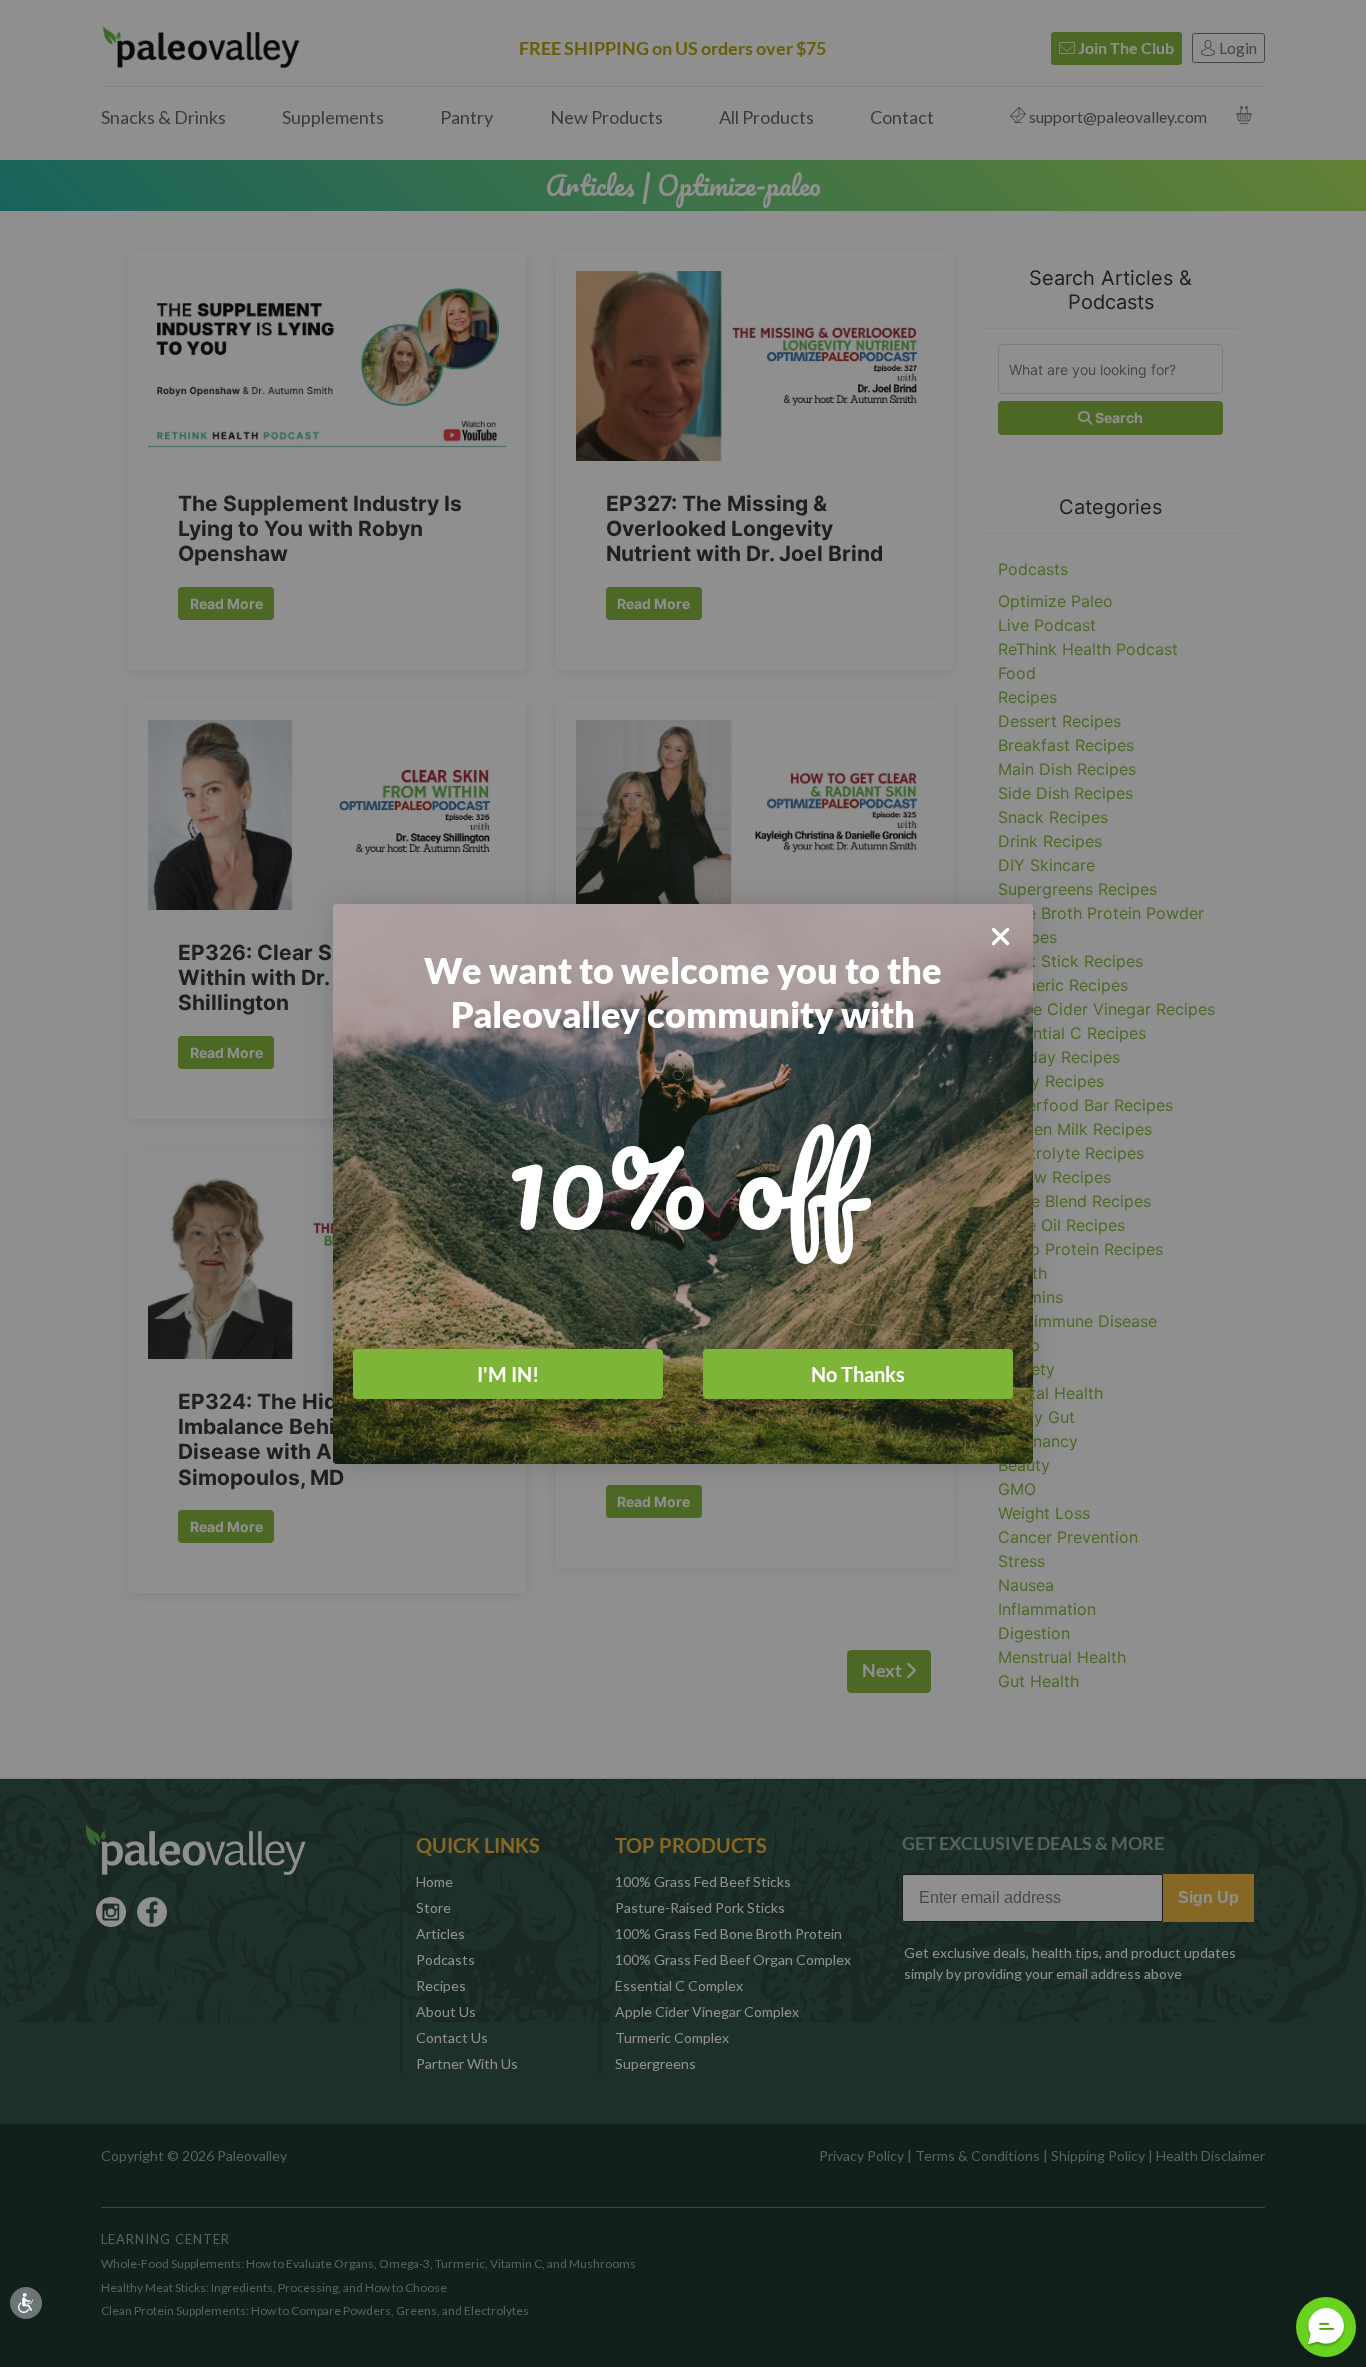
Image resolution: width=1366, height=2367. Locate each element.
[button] (1326, 2327)
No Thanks (858, 1374)
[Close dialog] (1000, 936)
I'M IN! (508, 1374)
